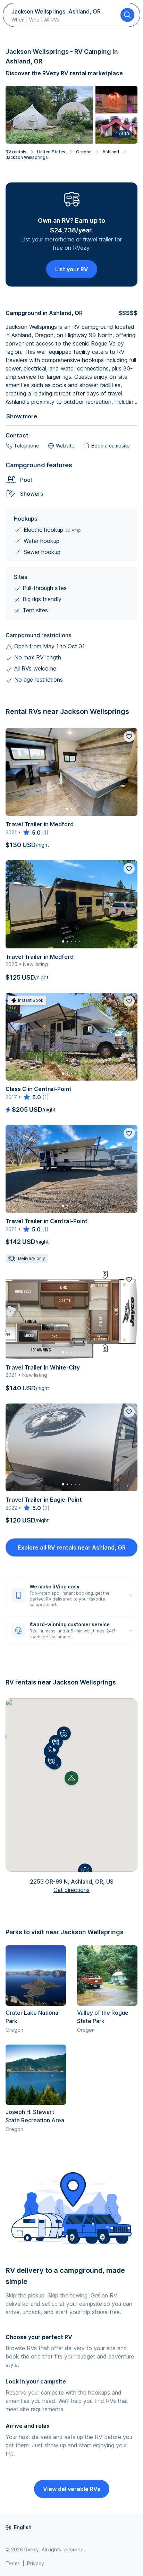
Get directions (71, 1890)
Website (65, 446)
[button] (52, 1760)
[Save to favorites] (129, 736)
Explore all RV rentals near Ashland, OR (72, 1547)
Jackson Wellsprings (27, 157)
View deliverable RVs (72, 2489)
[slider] (31, 833)
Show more (22, 416)
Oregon (84, 152)
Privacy (36, 2563)
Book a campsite (111, 446)
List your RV (72, 269)
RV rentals (16, 152)
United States (51, 152)
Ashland (111, 152)
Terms (13, 2563)
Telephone (27, 446)
